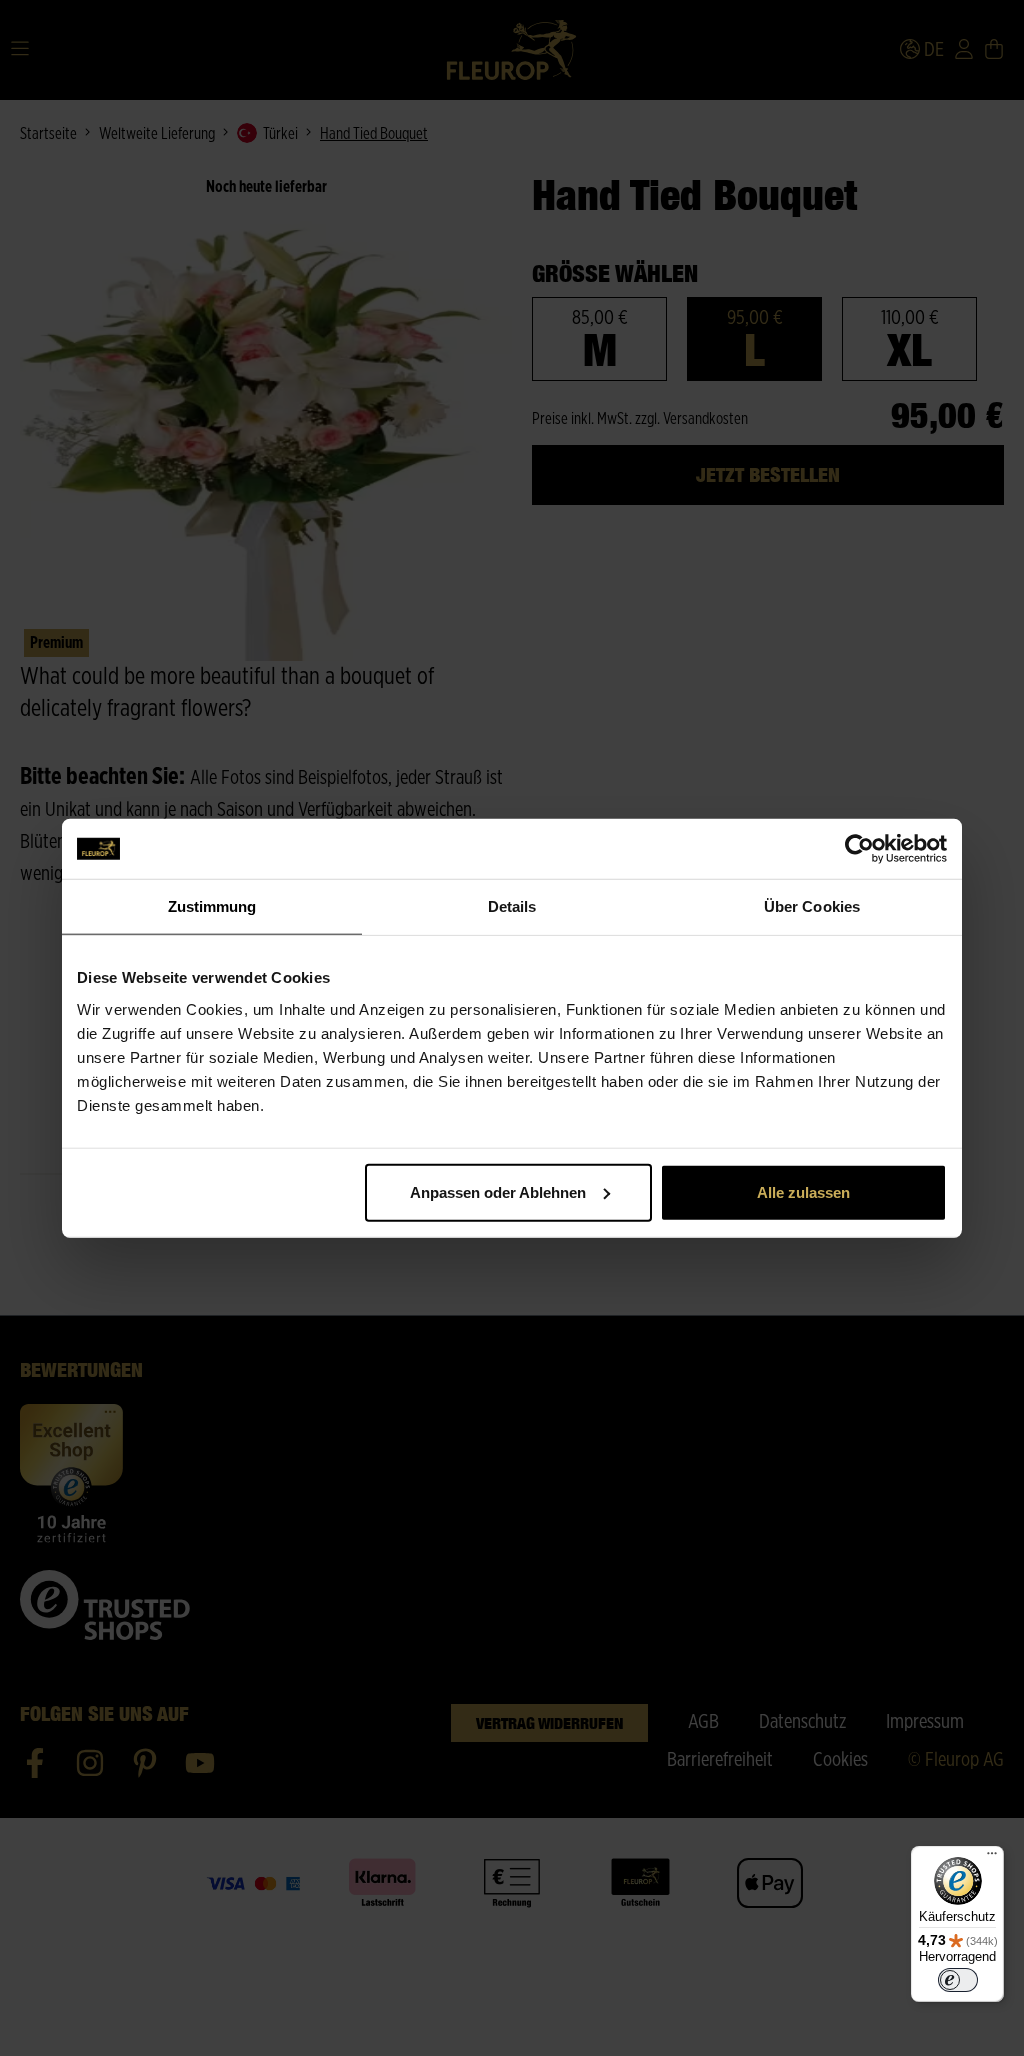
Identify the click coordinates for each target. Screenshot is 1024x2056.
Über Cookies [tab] (812, 906)
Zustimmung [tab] (212, 906)
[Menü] (992, 1858)
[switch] (958, 1980)
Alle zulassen (803, 1191)
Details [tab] (512, 906)
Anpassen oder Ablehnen (498, 1191)
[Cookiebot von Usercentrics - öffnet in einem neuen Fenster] (859, 849)
